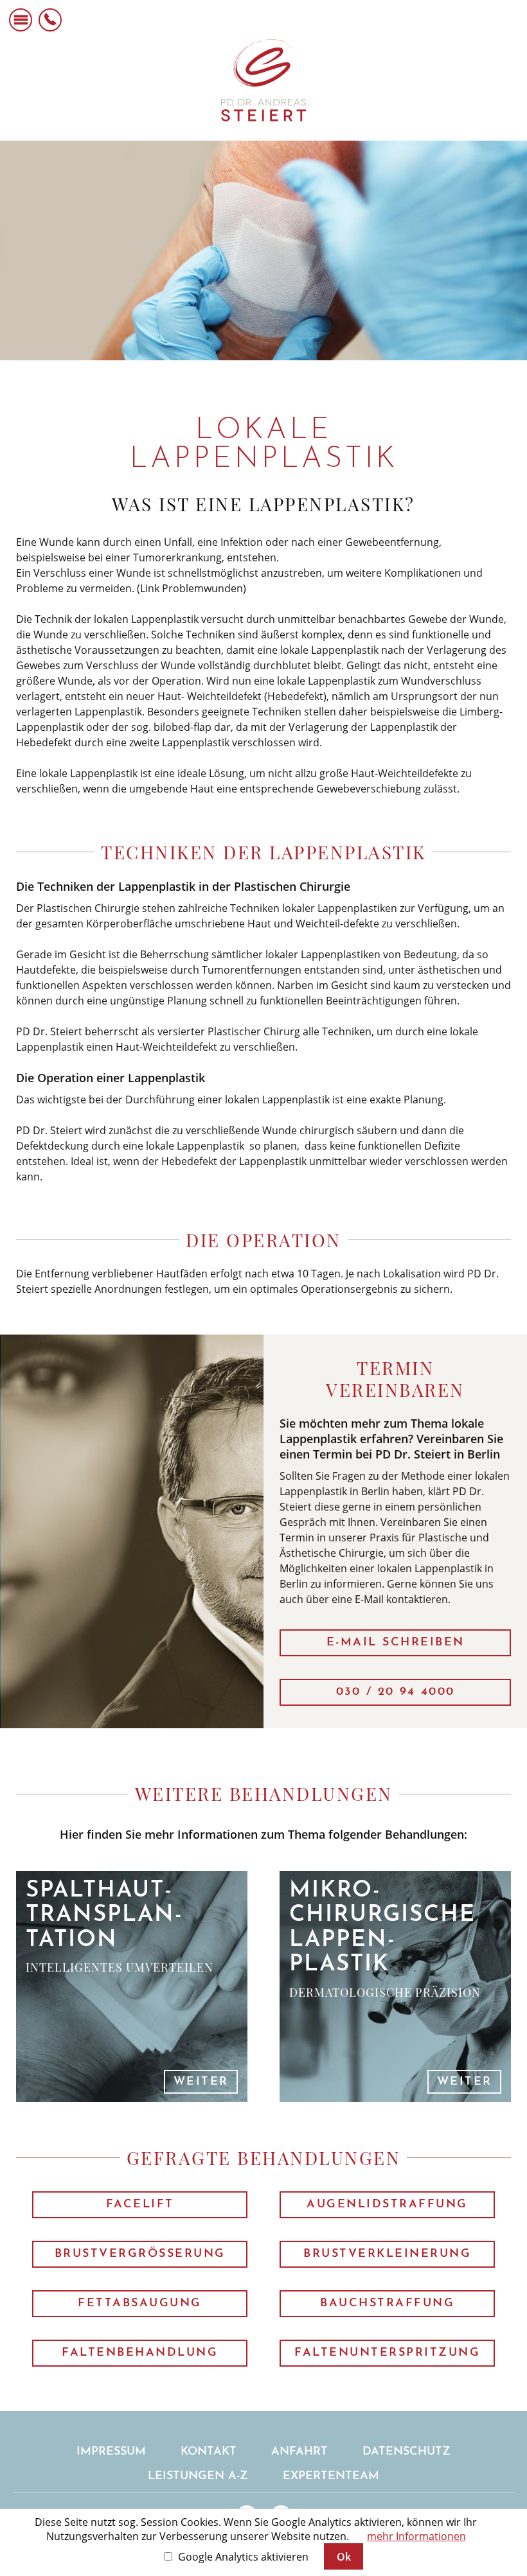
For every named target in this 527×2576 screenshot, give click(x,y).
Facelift (140, 2205)
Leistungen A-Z (198, 2476)
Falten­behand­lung (140, 2353)
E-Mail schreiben (396, 1643)
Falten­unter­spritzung (387, 2353)
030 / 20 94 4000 (396, 1692)
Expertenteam (331, 2476)
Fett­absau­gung (140, 2304)
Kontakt (209, 2452)
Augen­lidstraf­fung (387, 2205)
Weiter (201, 2082)
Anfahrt (299, 2452)
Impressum (111, 2452)
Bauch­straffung (387, 2304)
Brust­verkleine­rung (387, 2254)
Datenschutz (406, 2452)
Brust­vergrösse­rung (140, 2254)
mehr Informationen (416, 2536)
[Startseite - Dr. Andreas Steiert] (264, 80)
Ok (344, 2557)
